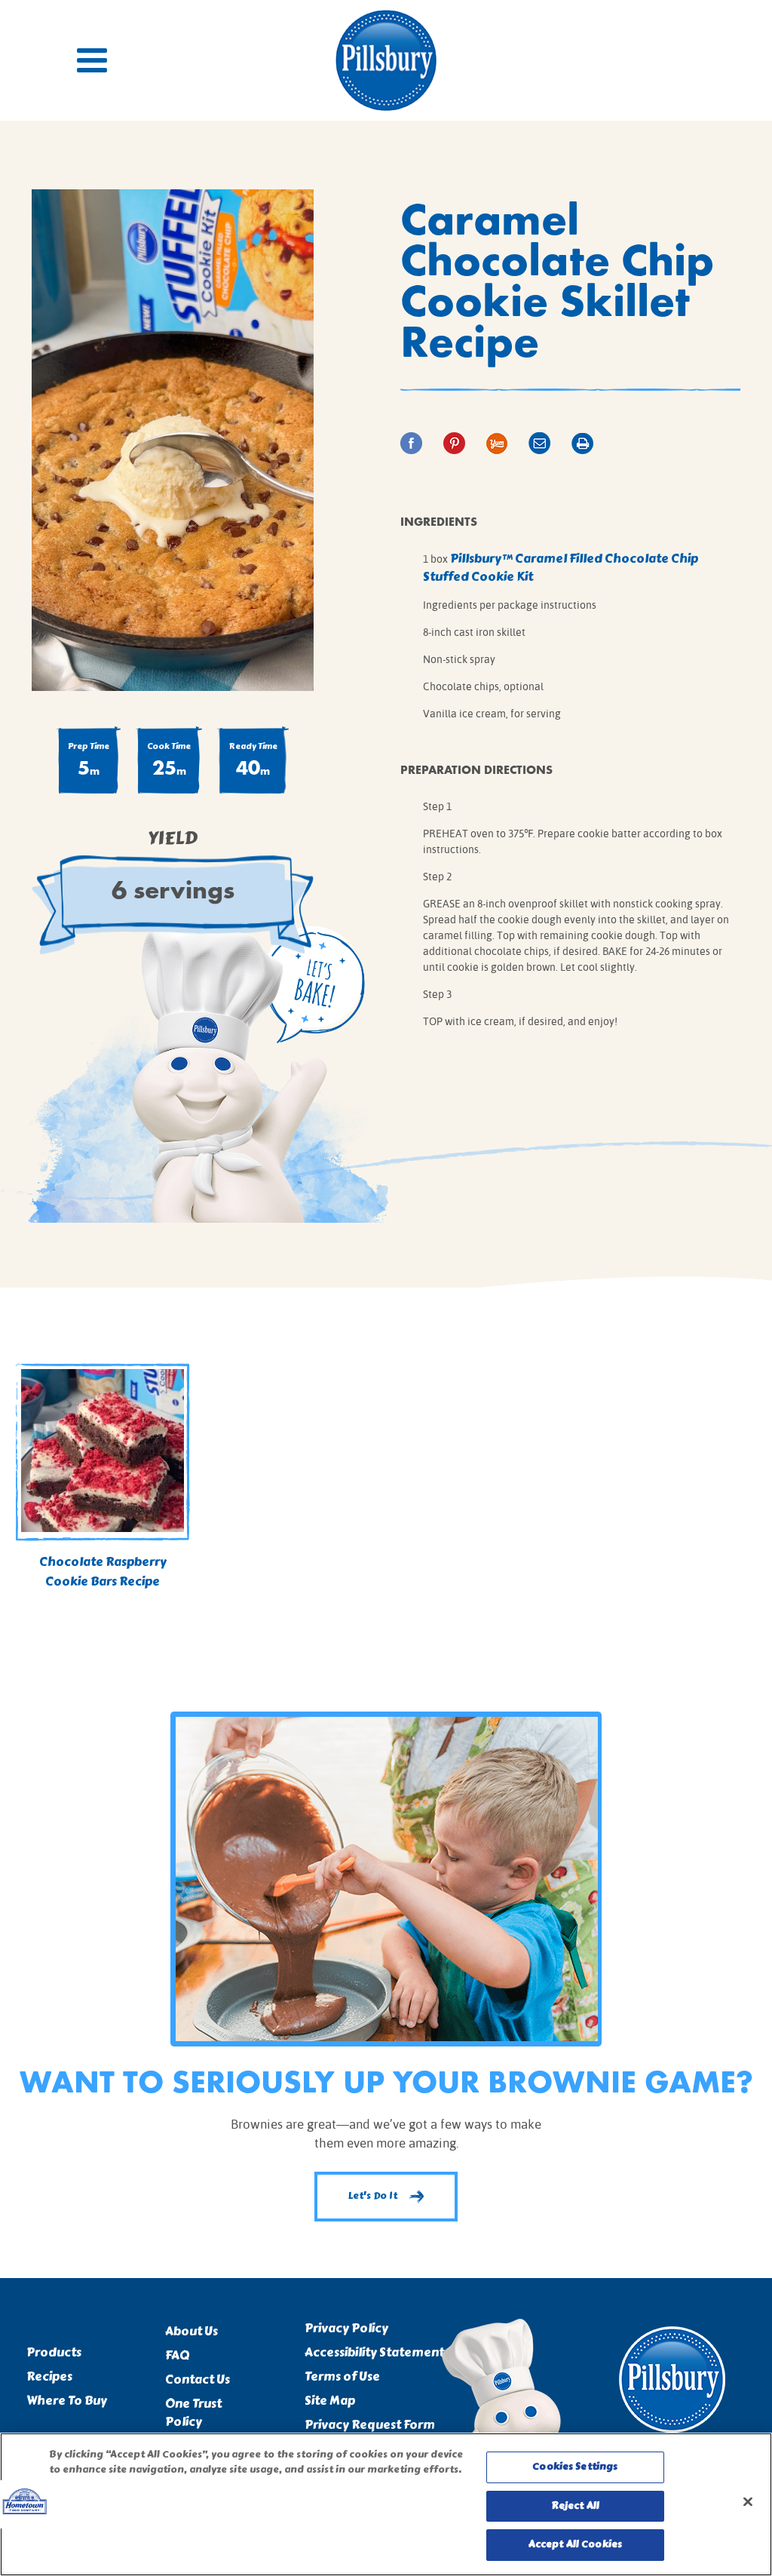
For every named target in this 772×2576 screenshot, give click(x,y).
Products (54, 2353)
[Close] (748, 2502)
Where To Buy (67, 2401)
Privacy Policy (346, 2329)
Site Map (330, 2401)
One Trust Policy (193, 2413)
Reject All (575, 2506)
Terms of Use (342, 2377)
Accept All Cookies (575, 2544)
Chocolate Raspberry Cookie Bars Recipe (103, 1572)
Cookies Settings (575, 2467)
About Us (191, 2332)
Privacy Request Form (370, 2425)
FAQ (177, 2356)
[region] (386, 2504)
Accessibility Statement (374, 2353)
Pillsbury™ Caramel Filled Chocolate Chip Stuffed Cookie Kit (561, 568)
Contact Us (198, 2380)
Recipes (49, 2377)
